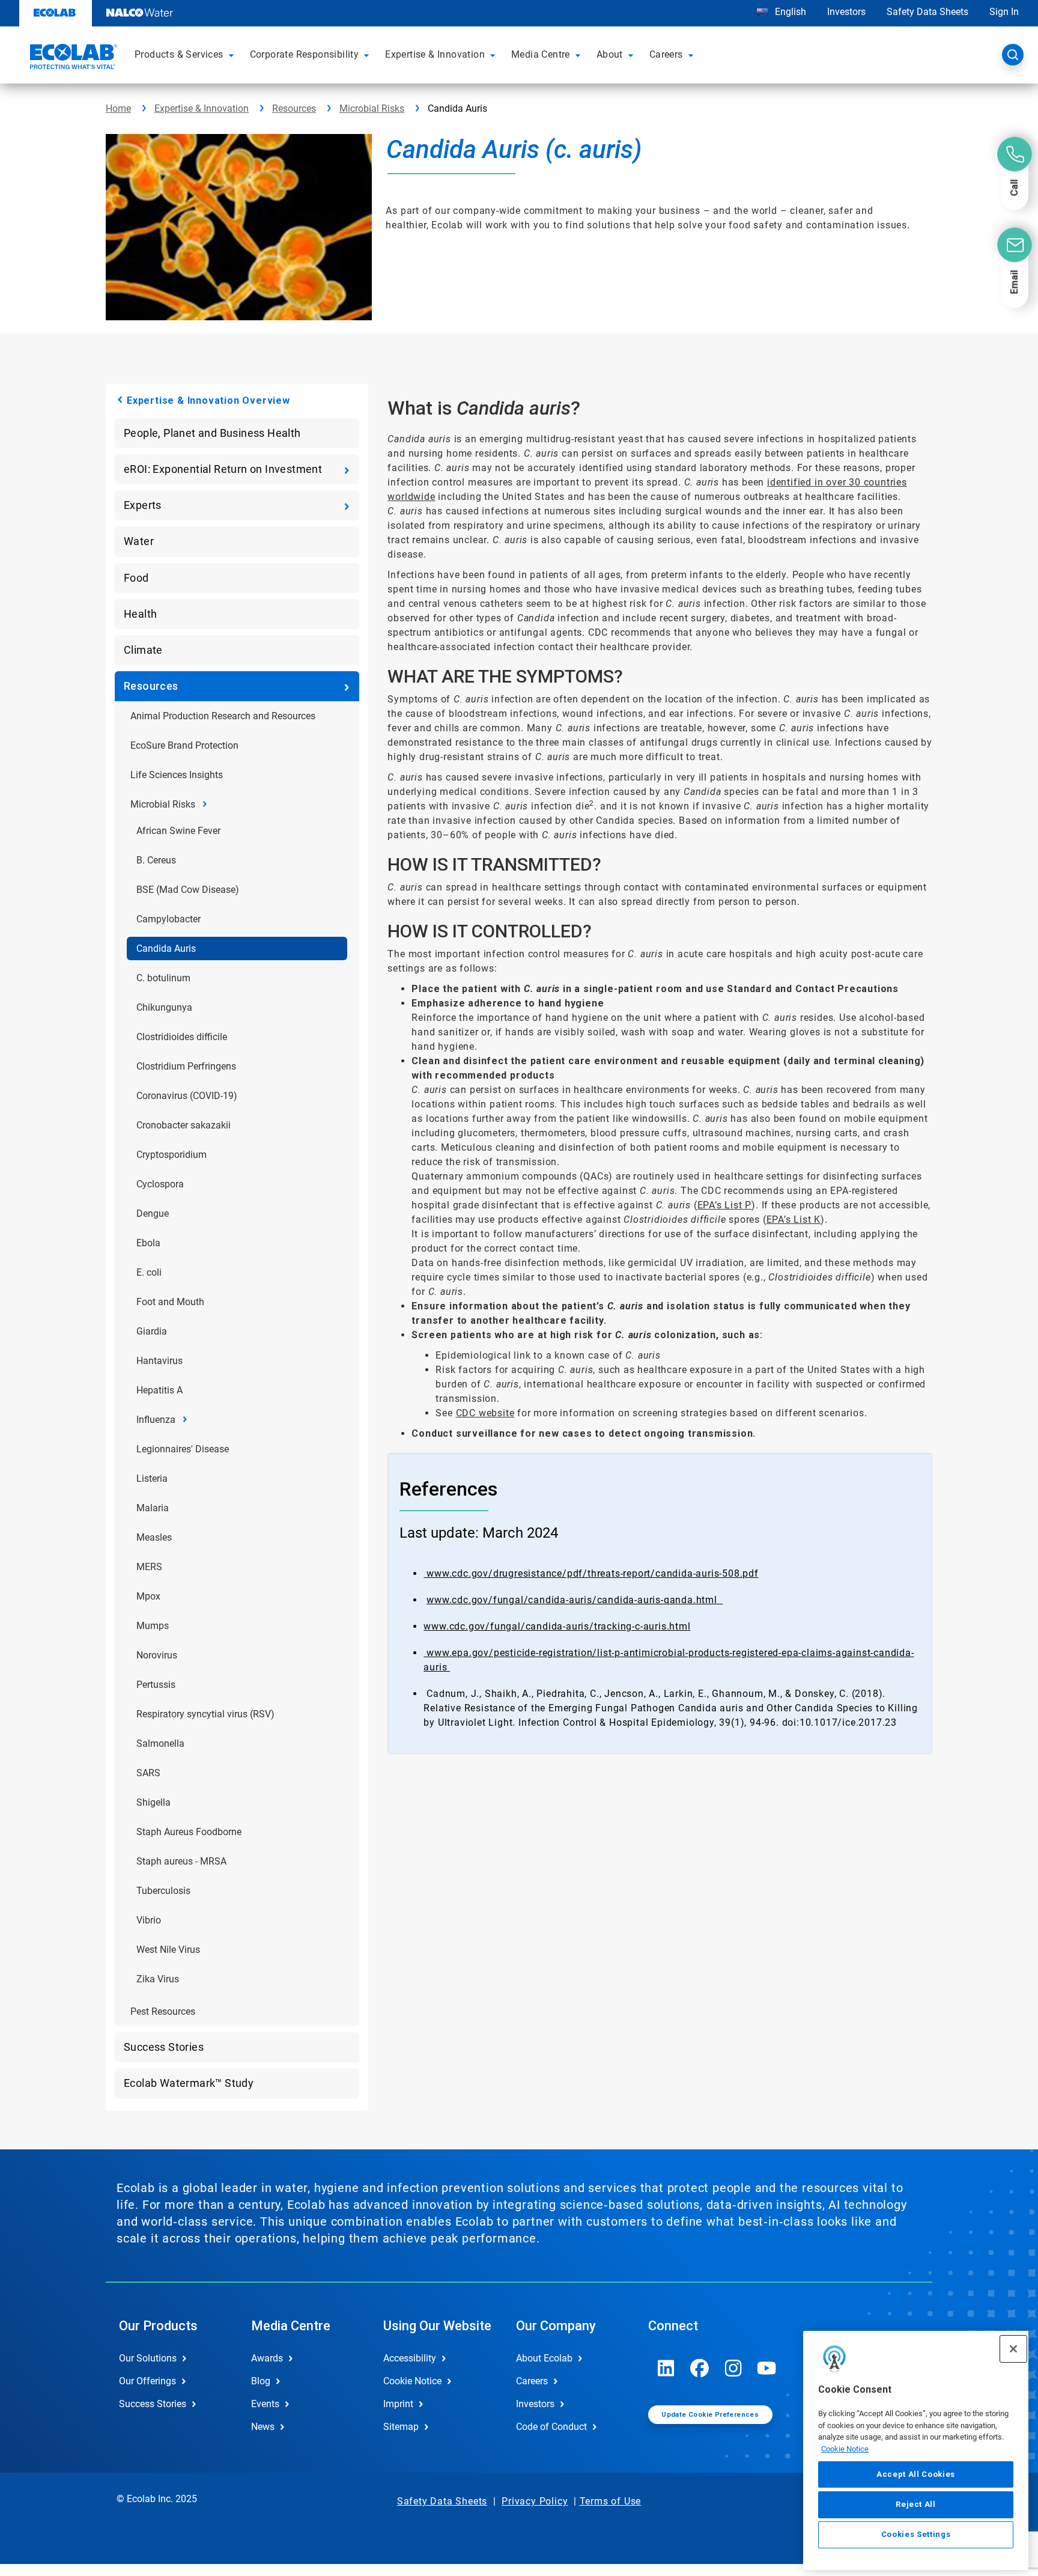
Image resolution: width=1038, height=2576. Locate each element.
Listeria (152, 1478)
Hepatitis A (159, 1390)
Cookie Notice (845, 2449)
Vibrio (149, 1920)
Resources (294, 108)
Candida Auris (166, 948)
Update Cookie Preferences (710, 2415)
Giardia (152, 1331)
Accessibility (410, 2358)
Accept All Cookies (916, 2474)
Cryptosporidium (171, 1155)
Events (265, 2404)
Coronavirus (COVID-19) (187, 1096)
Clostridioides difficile (182, 1037)
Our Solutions (148, 2358)
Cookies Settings (916, 2535)
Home (118, 108)
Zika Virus (158, 1979)
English (789, 12)
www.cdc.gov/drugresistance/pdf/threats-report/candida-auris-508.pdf (591, 1573)
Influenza (156, 1420)
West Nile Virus (168, 1950)
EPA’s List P (725, 1205)
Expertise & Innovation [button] (435, 54)
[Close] (1013, 2349)
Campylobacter (168, 919)
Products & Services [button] (179, 54)
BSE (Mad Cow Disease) (188, 890)
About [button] (610, 54)
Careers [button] (666, 54)
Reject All (916, 2504)
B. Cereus (156, 860)
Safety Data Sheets (927, 12)
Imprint (398, 2404)
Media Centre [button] (541, 54)
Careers (532, 2381)
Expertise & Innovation (202, 108)
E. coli (149, 1272)
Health (140, 614)
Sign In (1004, 12)
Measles (154, 1537)
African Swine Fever (178, 831)
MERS (149, 1567)
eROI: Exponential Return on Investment (223, 469)
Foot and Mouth (170, 1302)
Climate (143, 650)
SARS (148, 1773)
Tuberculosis (163, 1891)
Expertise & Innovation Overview (208, 400)
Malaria (153, 1508)
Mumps (153, 1626)
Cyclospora (160, 1184)
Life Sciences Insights (177, 775)
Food (136, 578)
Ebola (148, 1243)
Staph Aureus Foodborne (189, 1832)
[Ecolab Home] (72, 58)
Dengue (153, 1213)
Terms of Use (611, 2501)
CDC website (485, 1413)
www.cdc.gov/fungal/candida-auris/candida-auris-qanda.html (575, 1600)
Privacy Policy (535, 2501)
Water (139, 541)
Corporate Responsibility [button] (305, 54)
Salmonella (160, 1743)
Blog (261, 2381)
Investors (846, 12)
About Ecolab (544, 2358)
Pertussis (156, 1685)
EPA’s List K (794, 1219)
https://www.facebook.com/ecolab (700, 2368)
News (263, 2427)
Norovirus (157, 1655)
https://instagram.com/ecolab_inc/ (733, 2368)
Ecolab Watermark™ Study (189, 2083)
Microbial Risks (372, 108)
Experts (143, 505)
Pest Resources (163, 2011)
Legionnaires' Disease (183, 1449)
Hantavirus (159, 1361)
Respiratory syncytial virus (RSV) (205, 1714)
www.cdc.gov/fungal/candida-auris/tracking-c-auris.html (557, 1626)
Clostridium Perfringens (186, 1066)
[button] (233, 55)
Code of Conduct (551, 2427)
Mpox (148, 1596)
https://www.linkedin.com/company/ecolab (666, 2368)
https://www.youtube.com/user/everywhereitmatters (767, 2368)
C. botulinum (163, 978)
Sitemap (401, 2427)
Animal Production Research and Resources (223, 716)
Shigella (153, 1802)
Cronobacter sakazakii (184, 1125)
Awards (267, 2358)
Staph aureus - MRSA (181, 1861)
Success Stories (164, 2047)
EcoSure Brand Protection (184, 745)
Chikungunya (164, 1007)
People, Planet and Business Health (212, 433)
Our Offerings (147, 2381)
